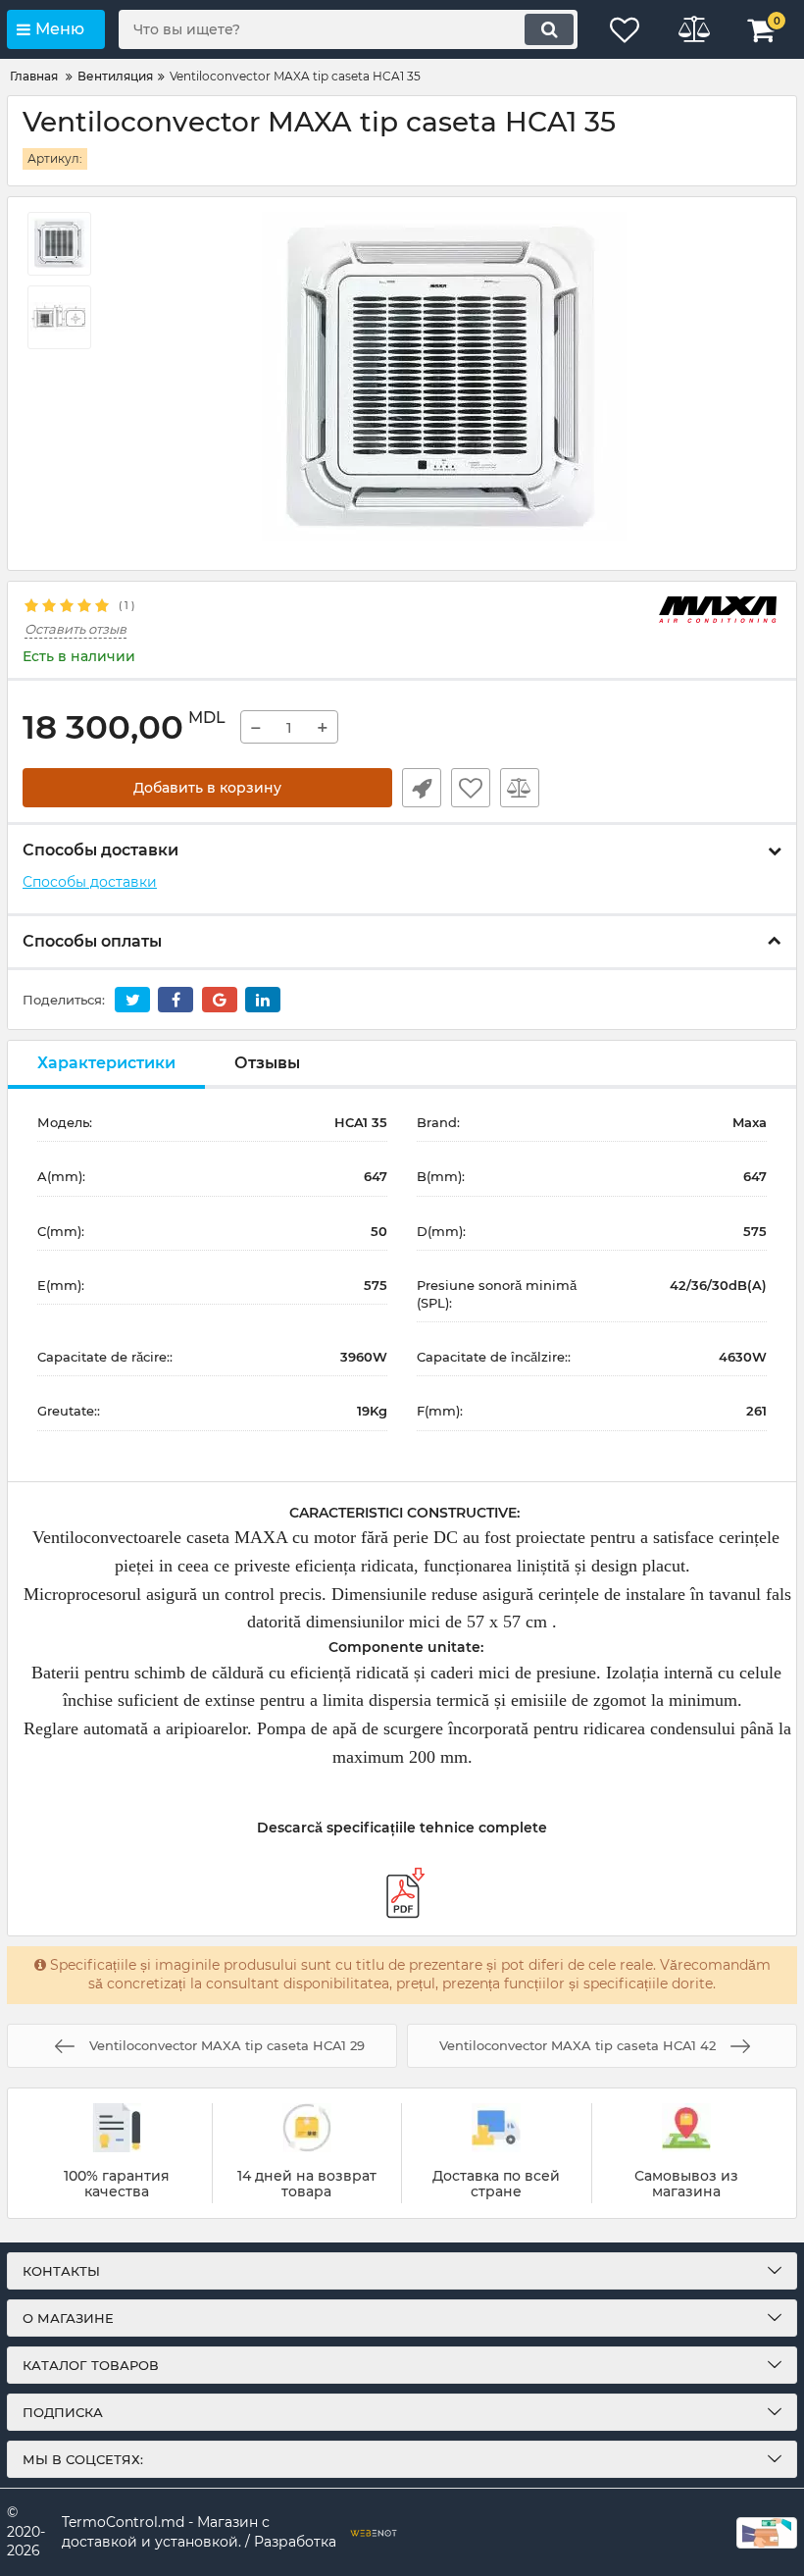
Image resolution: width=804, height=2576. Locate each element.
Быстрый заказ (422, 788)
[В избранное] (471, 788)
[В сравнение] (520, 788)
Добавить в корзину (207, 788)
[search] (549, 29)
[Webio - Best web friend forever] (374, 2533)
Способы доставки (90, 882)
